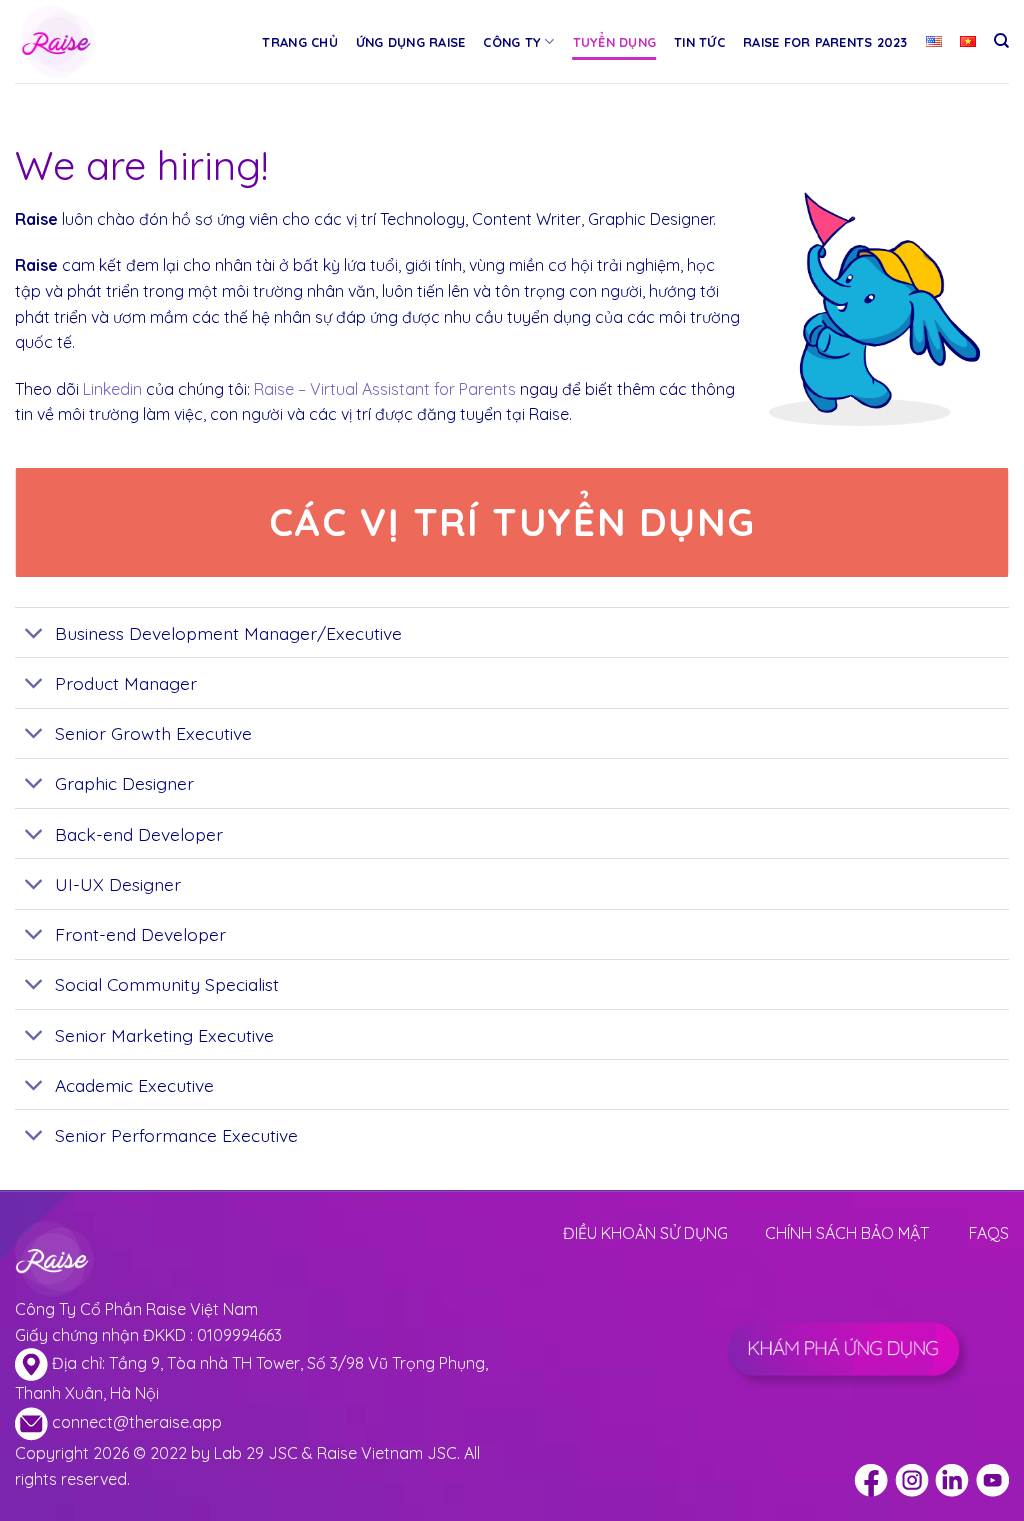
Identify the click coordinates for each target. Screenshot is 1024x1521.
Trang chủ (299, 42)
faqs (989, 1233)
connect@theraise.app (137, 1422)
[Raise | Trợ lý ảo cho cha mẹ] (103, 41)
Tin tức (699, 42)
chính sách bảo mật (847, 1233)
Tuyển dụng (615, 42)
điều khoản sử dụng (645, 1233)
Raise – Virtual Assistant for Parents (385, 389)
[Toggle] (34, 634)
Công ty (512, 42)
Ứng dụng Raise (411, 42)
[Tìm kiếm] (1001, 41)
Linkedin (112, 389)
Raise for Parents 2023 (825, 42)
